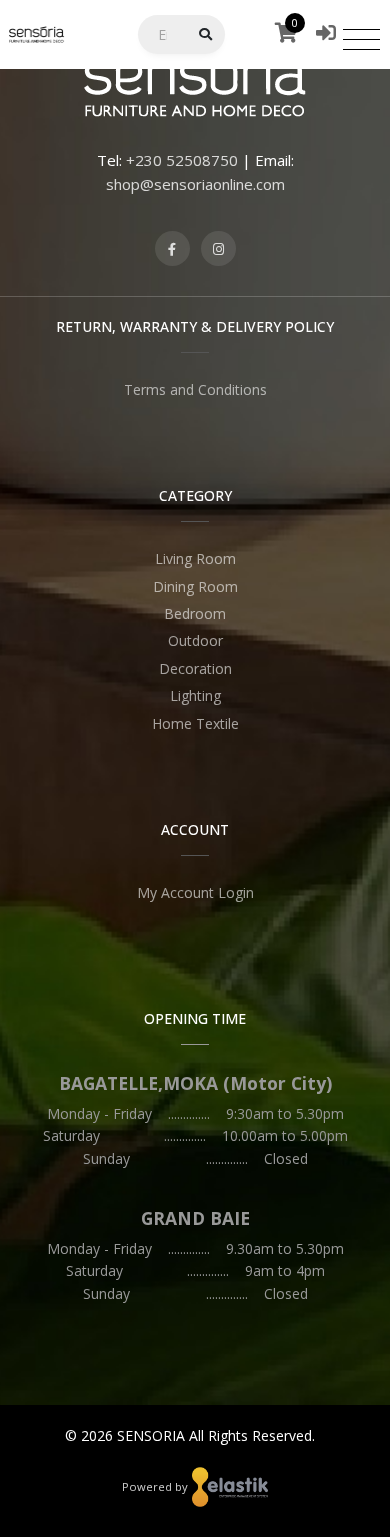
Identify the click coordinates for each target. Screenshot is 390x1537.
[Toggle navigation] (361, 39)
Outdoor (195, 640)
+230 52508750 (182, 160)
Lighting (195, 695)
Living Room (195, 558)
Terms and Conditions (195, 389)
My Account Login (195, 892)
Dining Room (195, 586)
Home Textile (195, 723)
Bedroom (195, 613)
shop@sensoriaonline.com (195, 184)
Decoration (195, 668)
